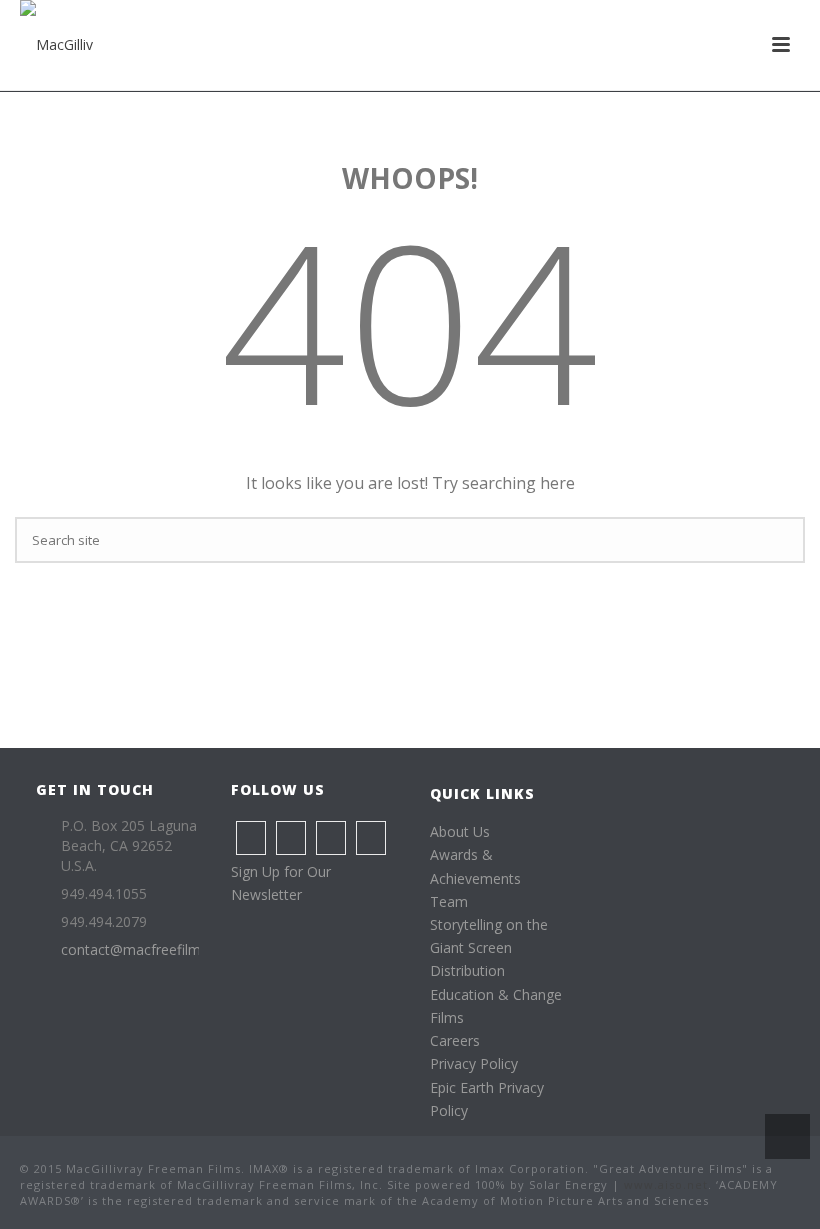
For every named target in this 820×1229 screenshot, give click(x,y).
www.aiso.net (666, 1184)
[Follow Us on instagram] (291, 838)
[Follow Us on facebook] (251, 838)
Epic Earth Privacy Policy (487, 1099)
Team (449, 901)
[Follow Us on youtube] (371, 838)
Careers (455, 1040)
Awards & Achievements (475, 866)
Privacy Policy (474, 1063)
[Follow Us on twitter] (331, 838)
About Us (460, 831)
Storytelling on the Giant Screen (489, 936)
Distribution (467, 970)
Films (447, 1017)
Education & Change (496, 994)
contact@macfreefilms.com (150, 950)
